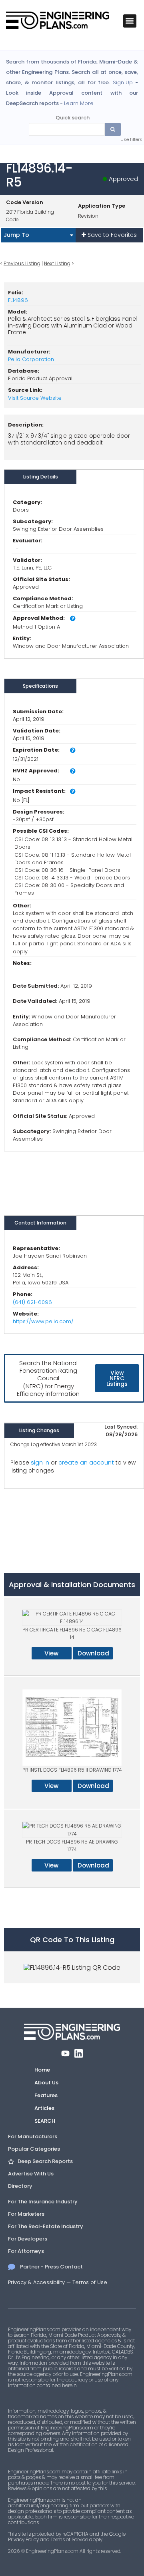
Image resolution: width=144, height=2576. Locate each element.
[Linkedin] (79, 2053)
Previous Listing (22, 263)
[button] (130, 21)
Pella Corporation (31, 359)
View (51, 1653)
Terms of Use (90, 2282)
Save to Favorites (111, 235)
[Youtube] (65, 2053)
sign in (40, 1463)
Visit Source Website (35, 398)
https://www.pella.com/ (43, 1321)
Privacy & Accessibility (36, 2282)
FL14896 (18, 300)
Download (93, 1653)
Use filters (131, 139)
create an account (86, 1462)
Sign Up (123, 83)
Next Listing (57, 263)
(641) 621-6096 (32, 1302)
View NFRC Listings (117, 1378)
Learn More (79, 103)
